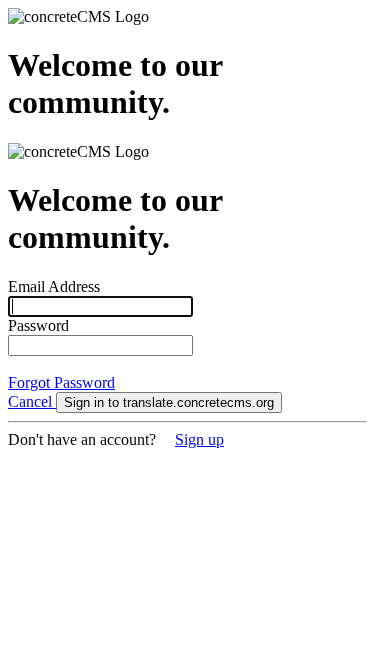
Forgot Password (61, 382)
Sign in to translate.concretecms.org (169, 402)
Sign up (199, 439)
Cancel (32, 401)
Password (38, 325)
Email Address (54, 286)
